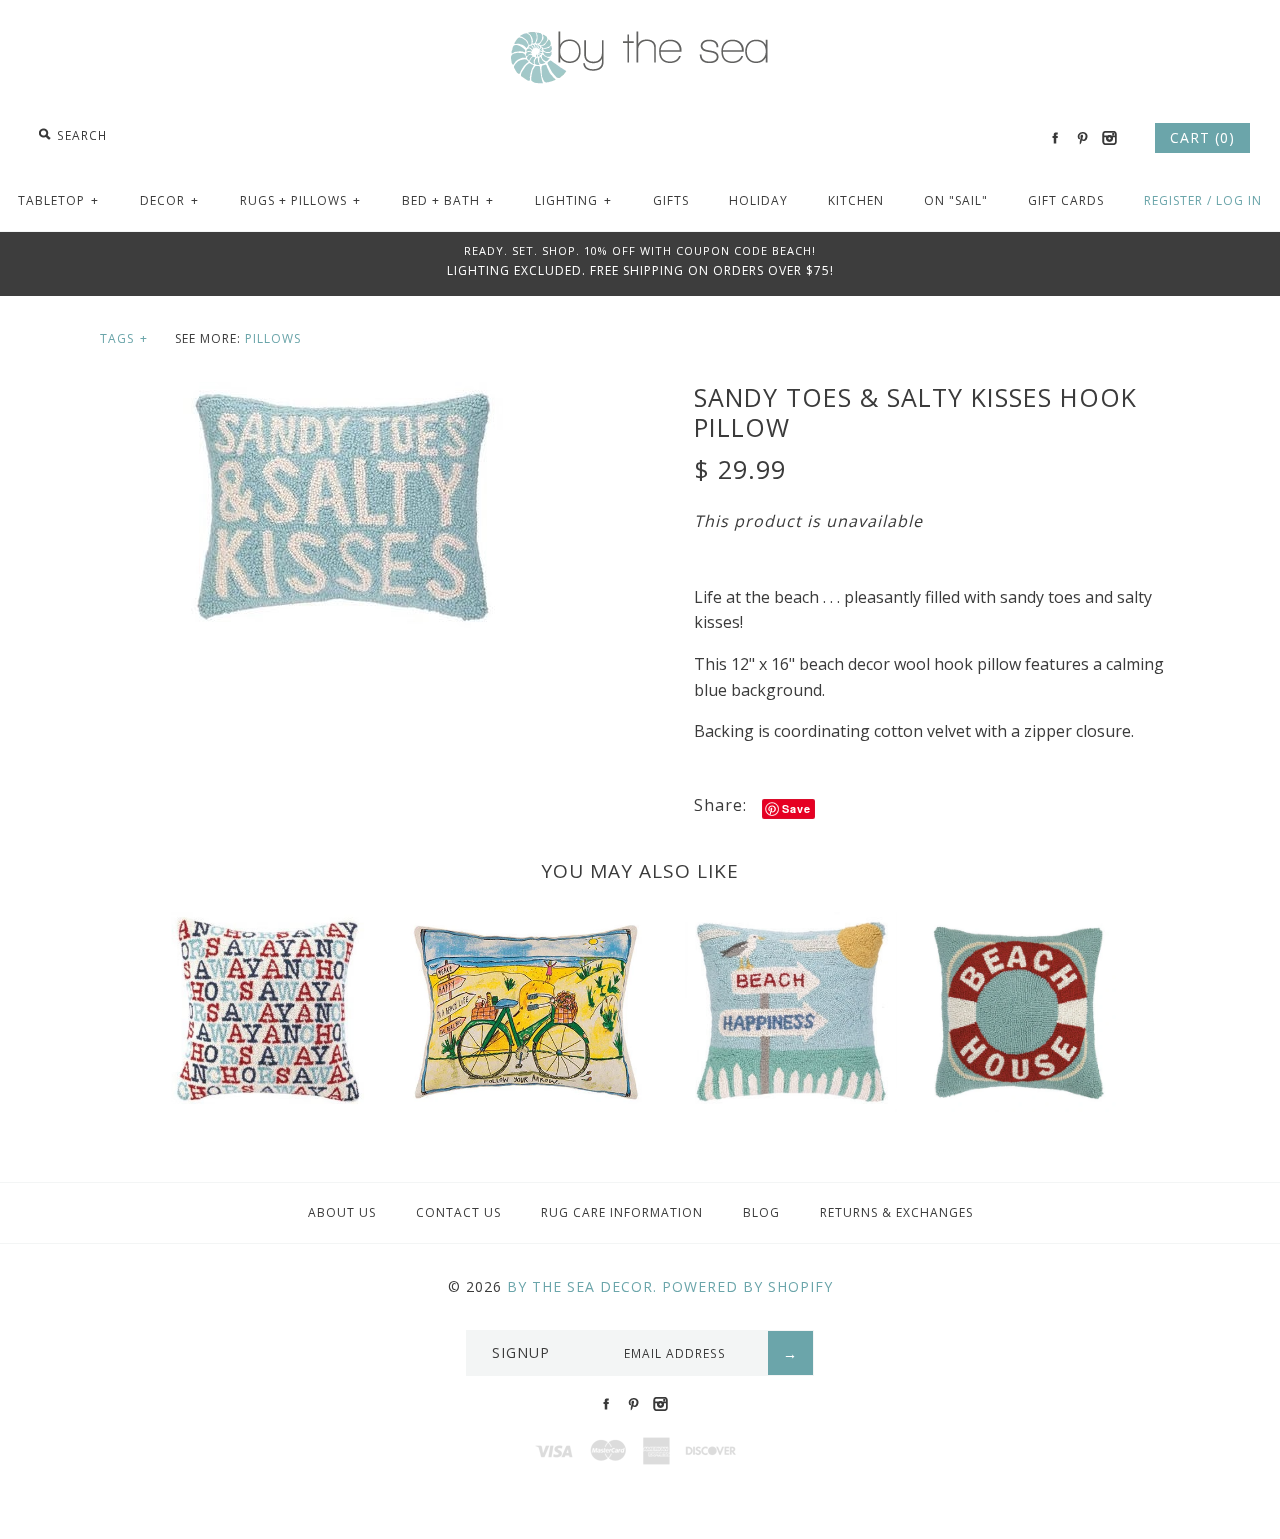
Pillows (273, 338)
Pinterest (1082, 138)
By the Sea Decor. (582, 1286)
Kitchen (856, 200)
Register (1173, 200)
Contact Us (458, 1212)
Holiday (758, 200)
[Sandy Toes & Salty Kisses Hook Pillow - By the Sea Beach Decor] (343, 394)
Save (796, 808)
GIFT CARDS (1066, 200)
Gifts (671, 200)
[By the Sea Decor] (640, 42)
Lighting (573, 200)
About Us (342, 1212)
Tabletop (58, 200)
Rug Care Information (622, 1212)
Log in (1239, 200)
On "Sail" (956, 200)
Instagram (1109, 138)
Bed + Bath (448, 200)
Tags (124, 338)
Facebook (1055, 138)
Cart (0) (1202, 137)
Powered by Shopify (747, 1286)
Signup (521, 1352)
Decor (169, 200)
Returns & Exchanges (896, 1212)
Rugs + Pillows (300, 200)
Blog (761, 1212)
